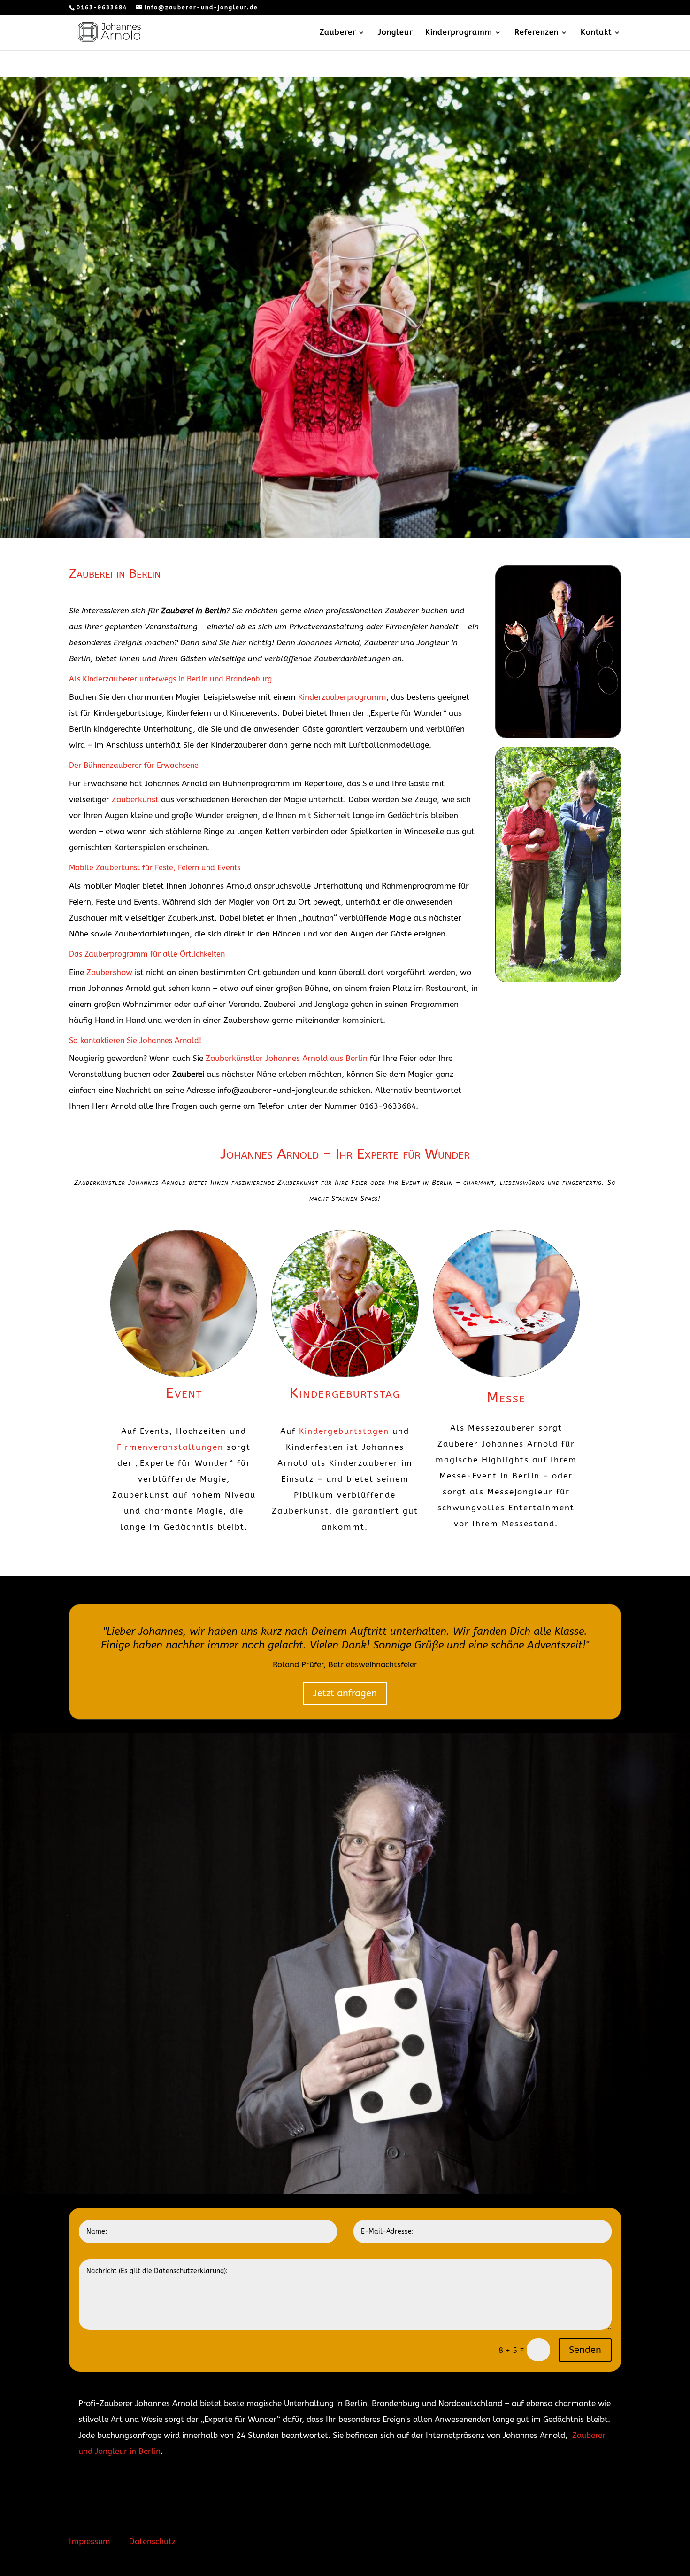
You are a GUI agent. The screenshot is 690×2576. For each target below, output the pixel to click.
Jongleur (395, 33)
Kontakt (596, 33)
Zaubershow (109, 972)
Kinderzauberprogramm (342, 697)
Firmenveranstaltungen (170, 1447)
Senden (585, 2350)
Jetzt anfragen (345, 1693)
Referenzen (537, 33)
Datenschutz (152, 2541)
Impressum (90, 2541)
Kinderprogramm (459, 33)
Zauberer (338, 33)
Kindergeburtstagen (344, 1431)
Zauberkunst (135, 799)
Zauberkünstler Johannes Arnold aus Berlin (287, 1058)
